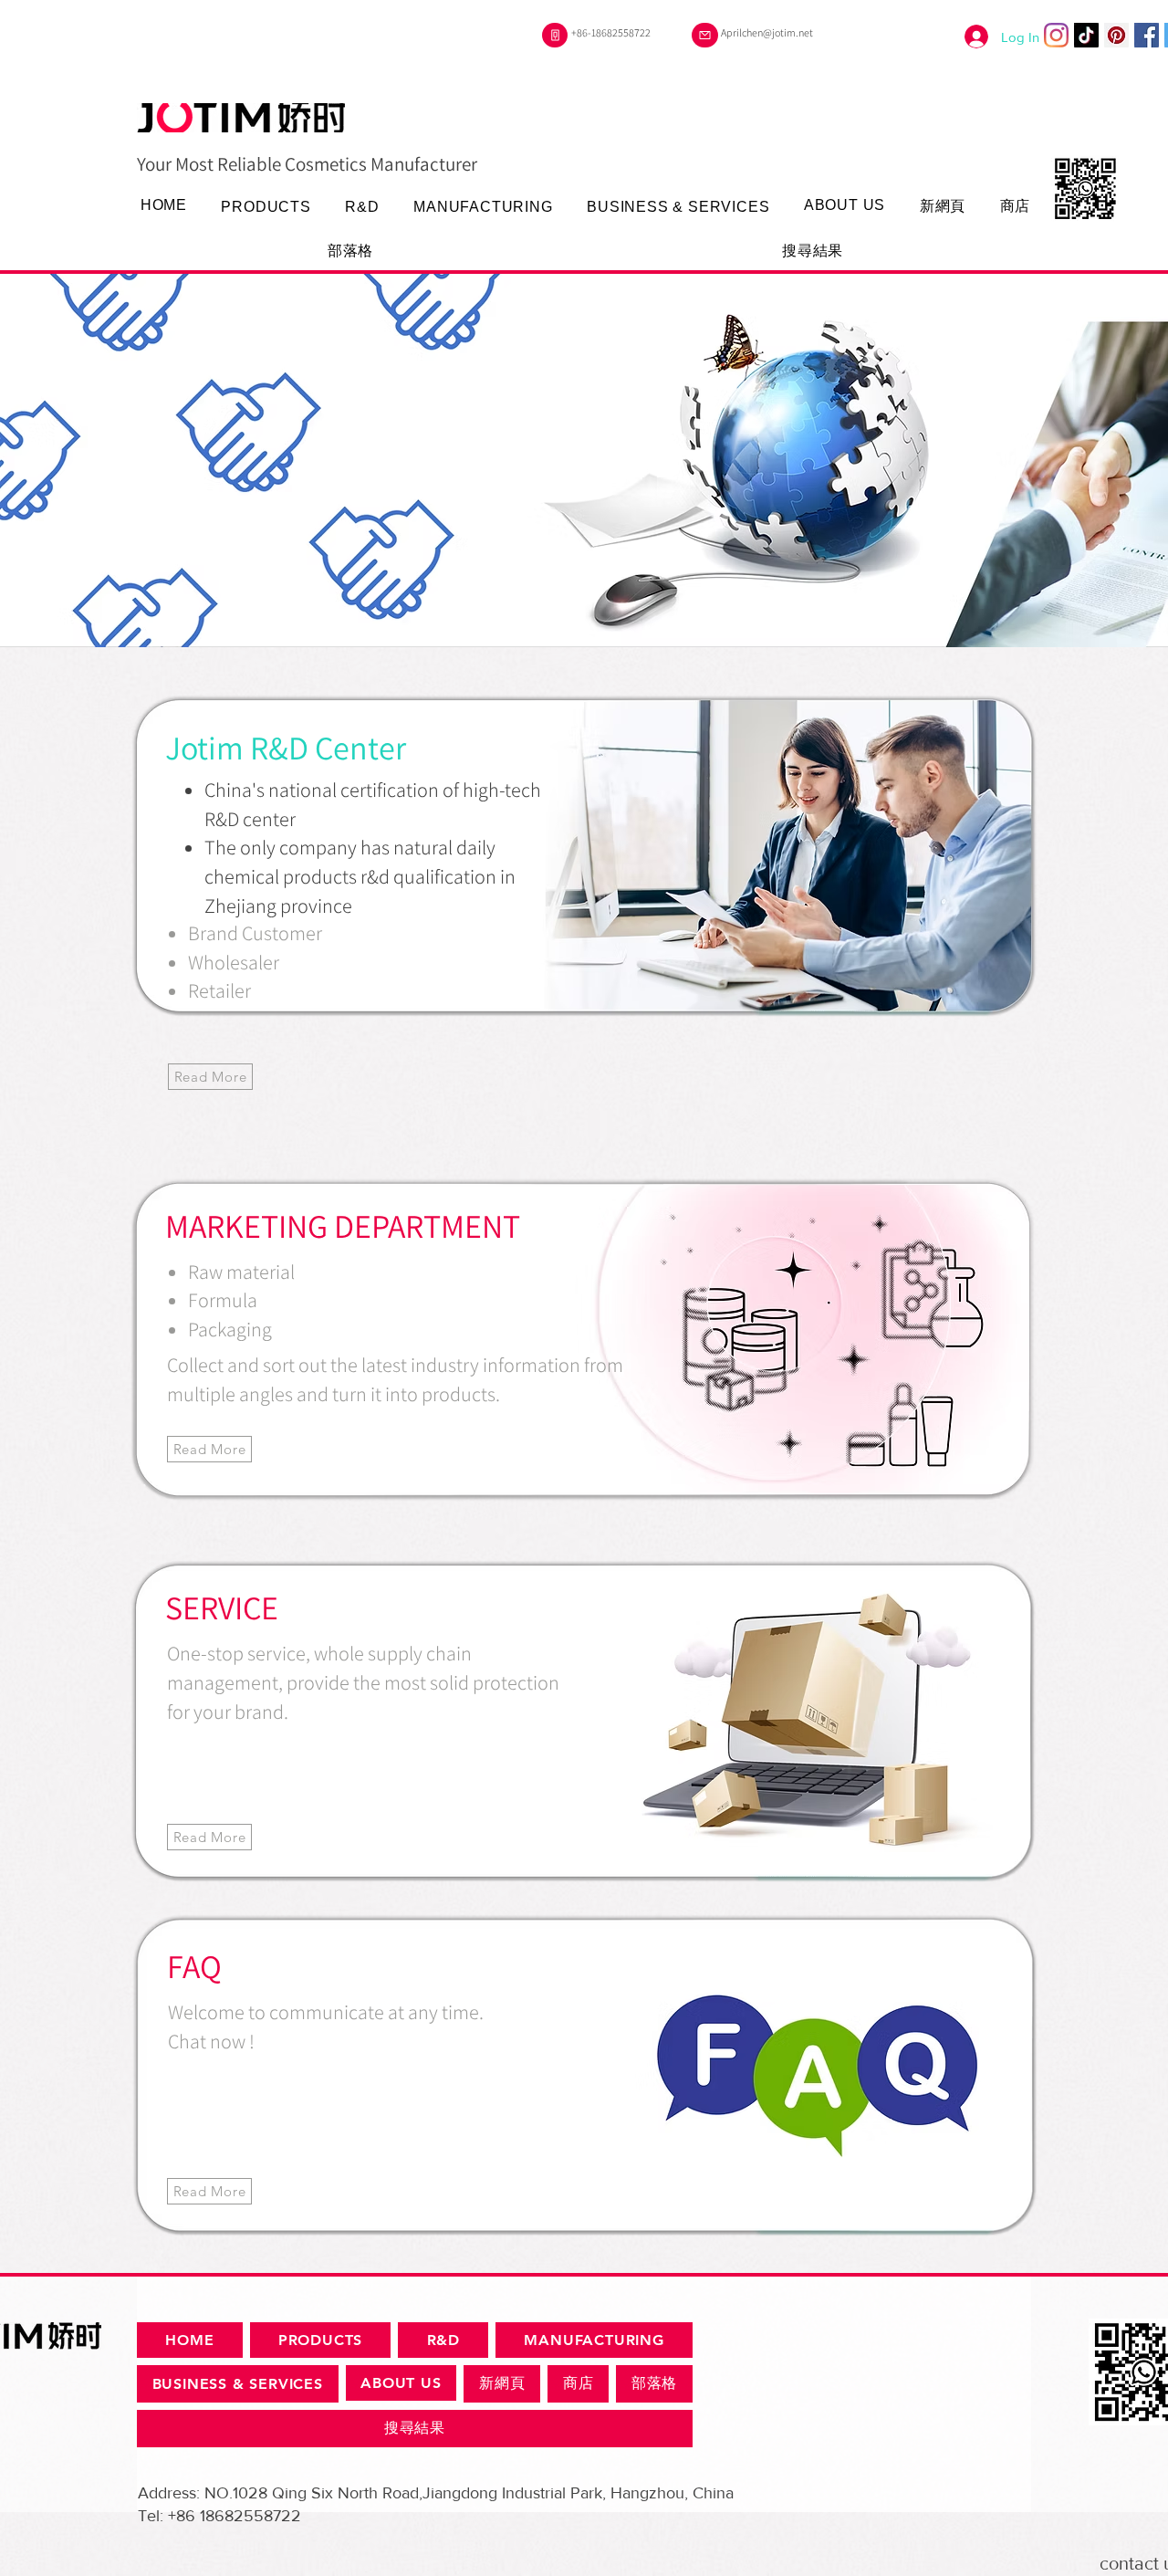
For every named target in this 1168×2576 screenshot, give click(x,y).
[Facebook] (1147, 35)
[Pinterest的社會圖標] (1116, 35)
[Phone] (555, 35)
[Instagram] (1056, 35)
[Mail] (705, 35)
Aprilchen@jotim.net (767, 32)
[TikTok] (1086, 35)
